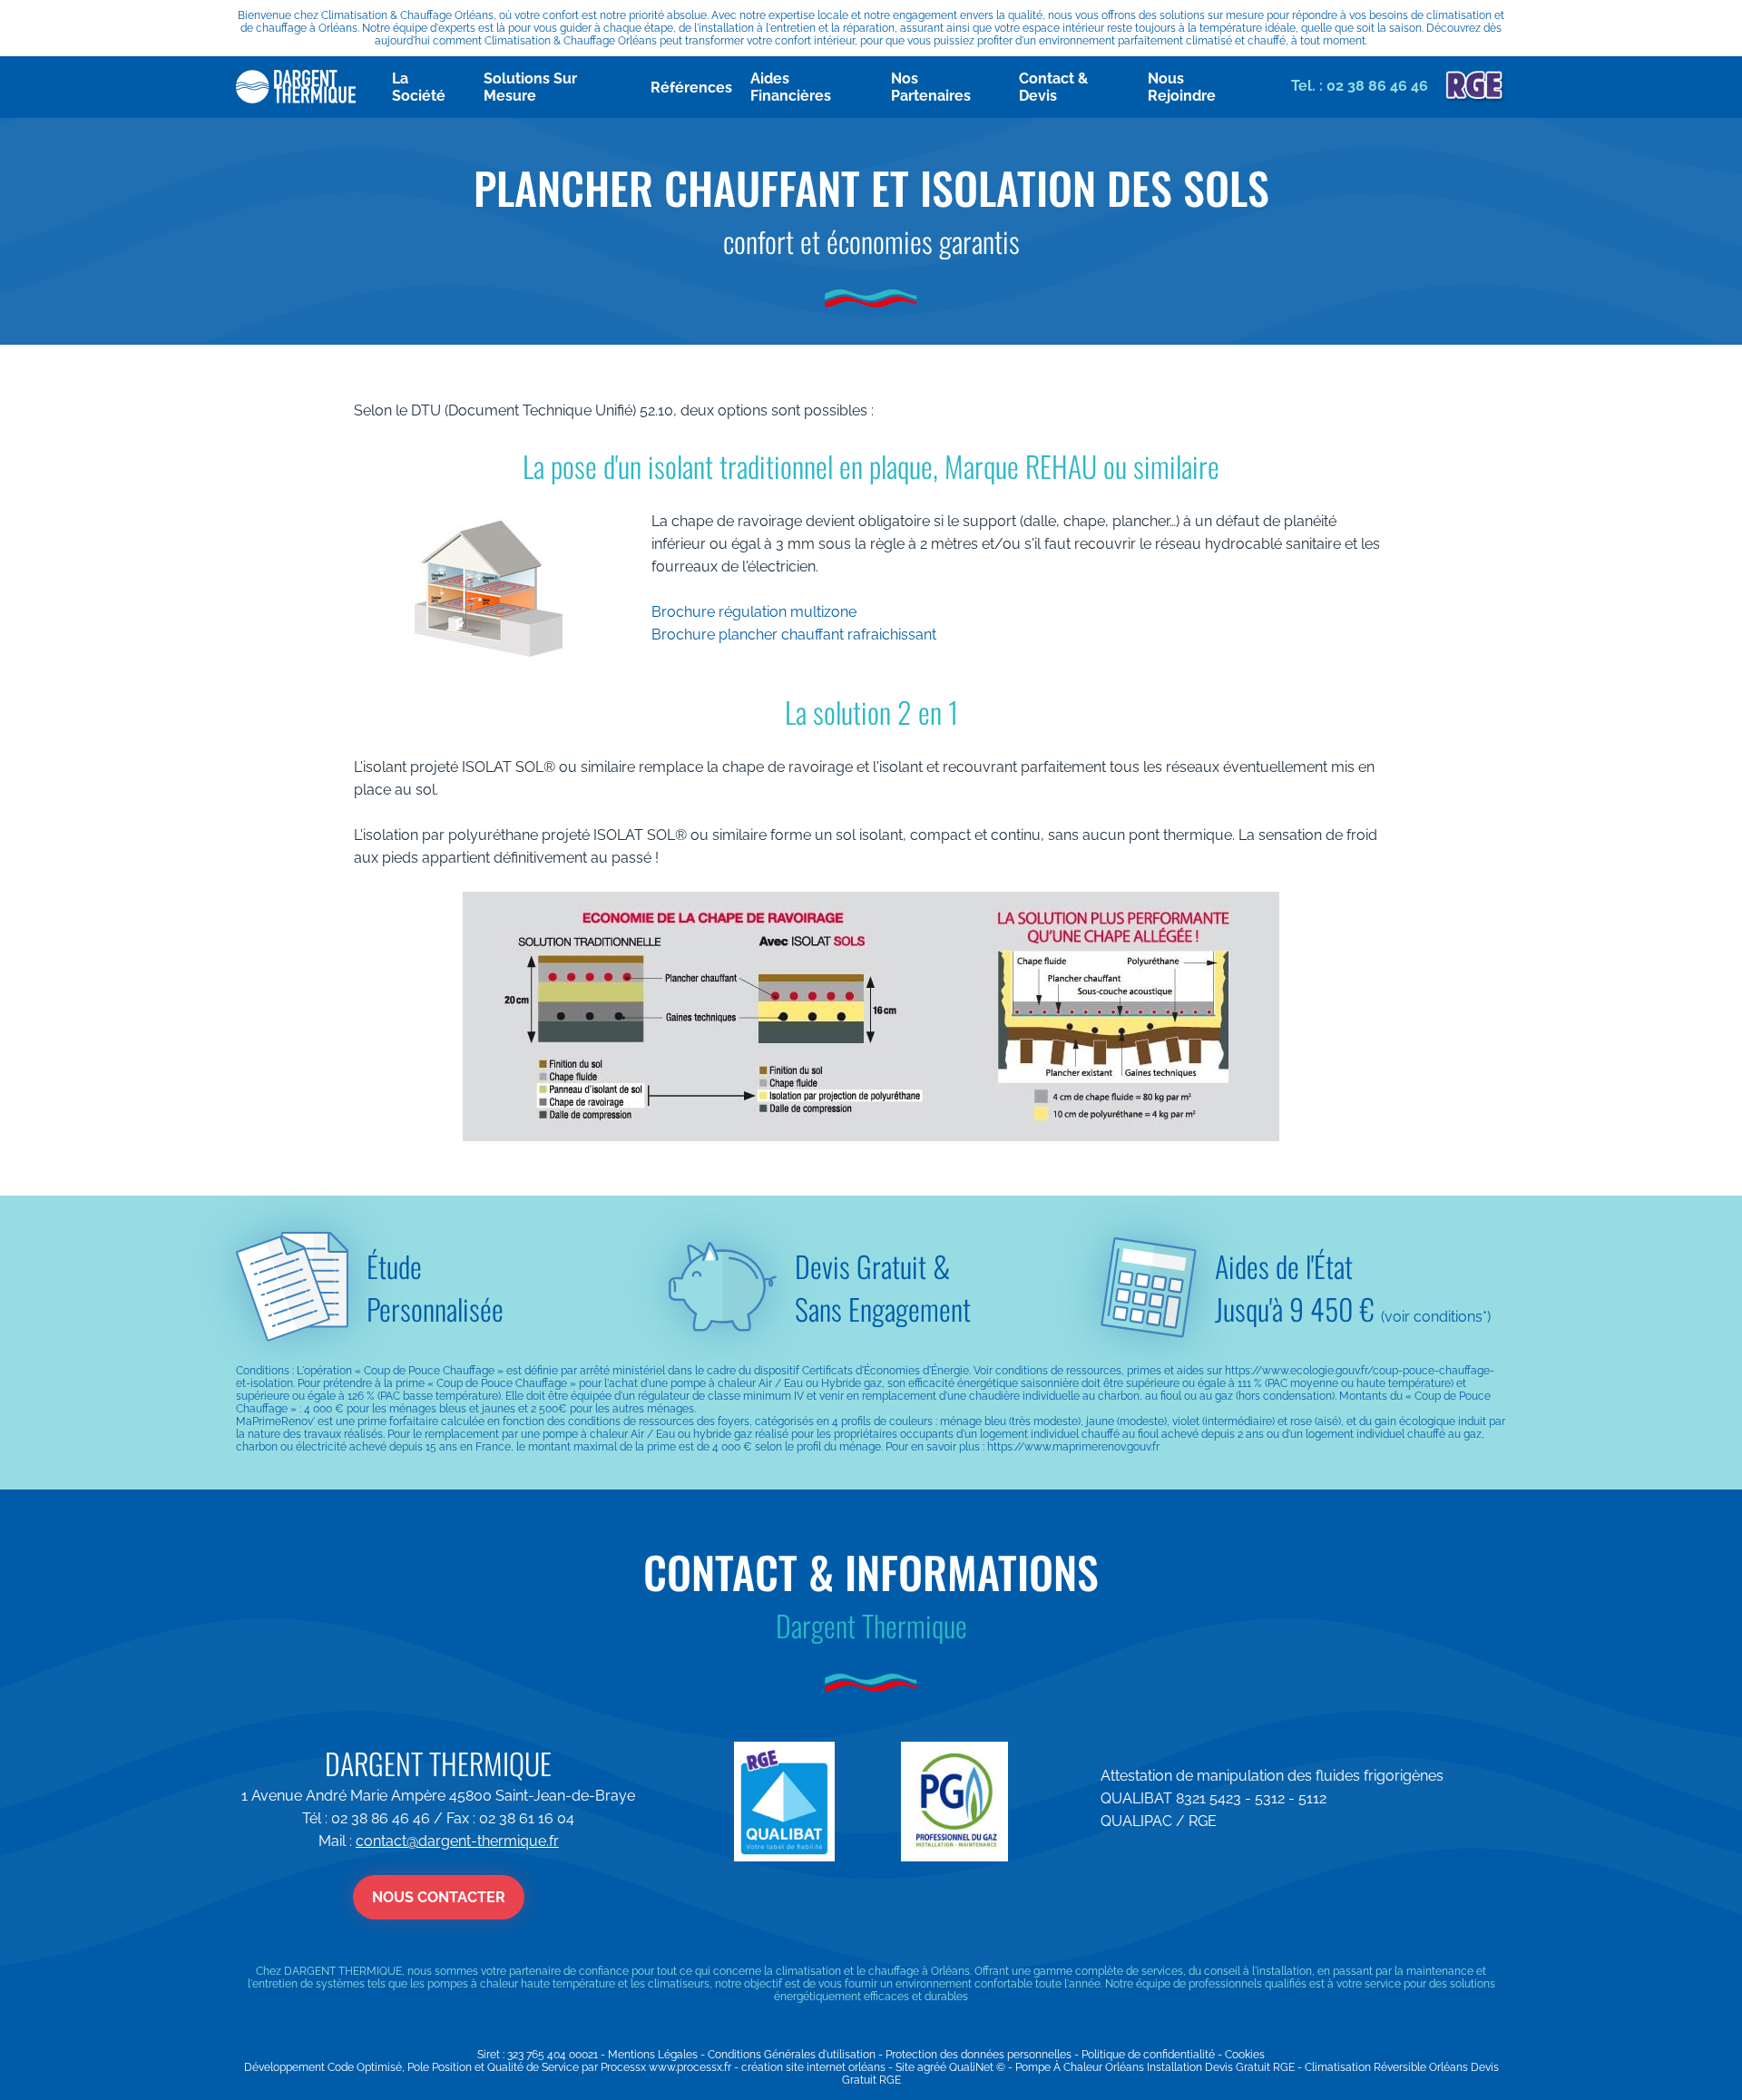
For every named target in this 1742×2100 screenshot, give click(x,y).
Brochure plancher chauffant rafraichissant (794, 635)
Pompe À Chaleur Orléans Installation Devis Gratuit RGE (1155, 2067)
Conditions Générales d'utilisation (792, 2055)
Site (905, 2067)
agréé (932, 2067)
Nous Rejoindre (1182, 87)
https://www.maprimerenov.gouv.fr (1073, 1447)
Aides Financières (791, 87)
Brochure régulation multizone (754, 612)
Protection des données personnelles (979, 2055)
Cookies (1245, 2055)
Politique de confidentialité (1148, 2055)
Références (691, 88)
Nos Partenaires (931, 87)
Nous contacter (439, 1897)
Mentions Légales (653, 2055)
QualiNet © (977, 2067)
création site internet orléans (813, 2067)
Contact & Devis (1053, 87)
